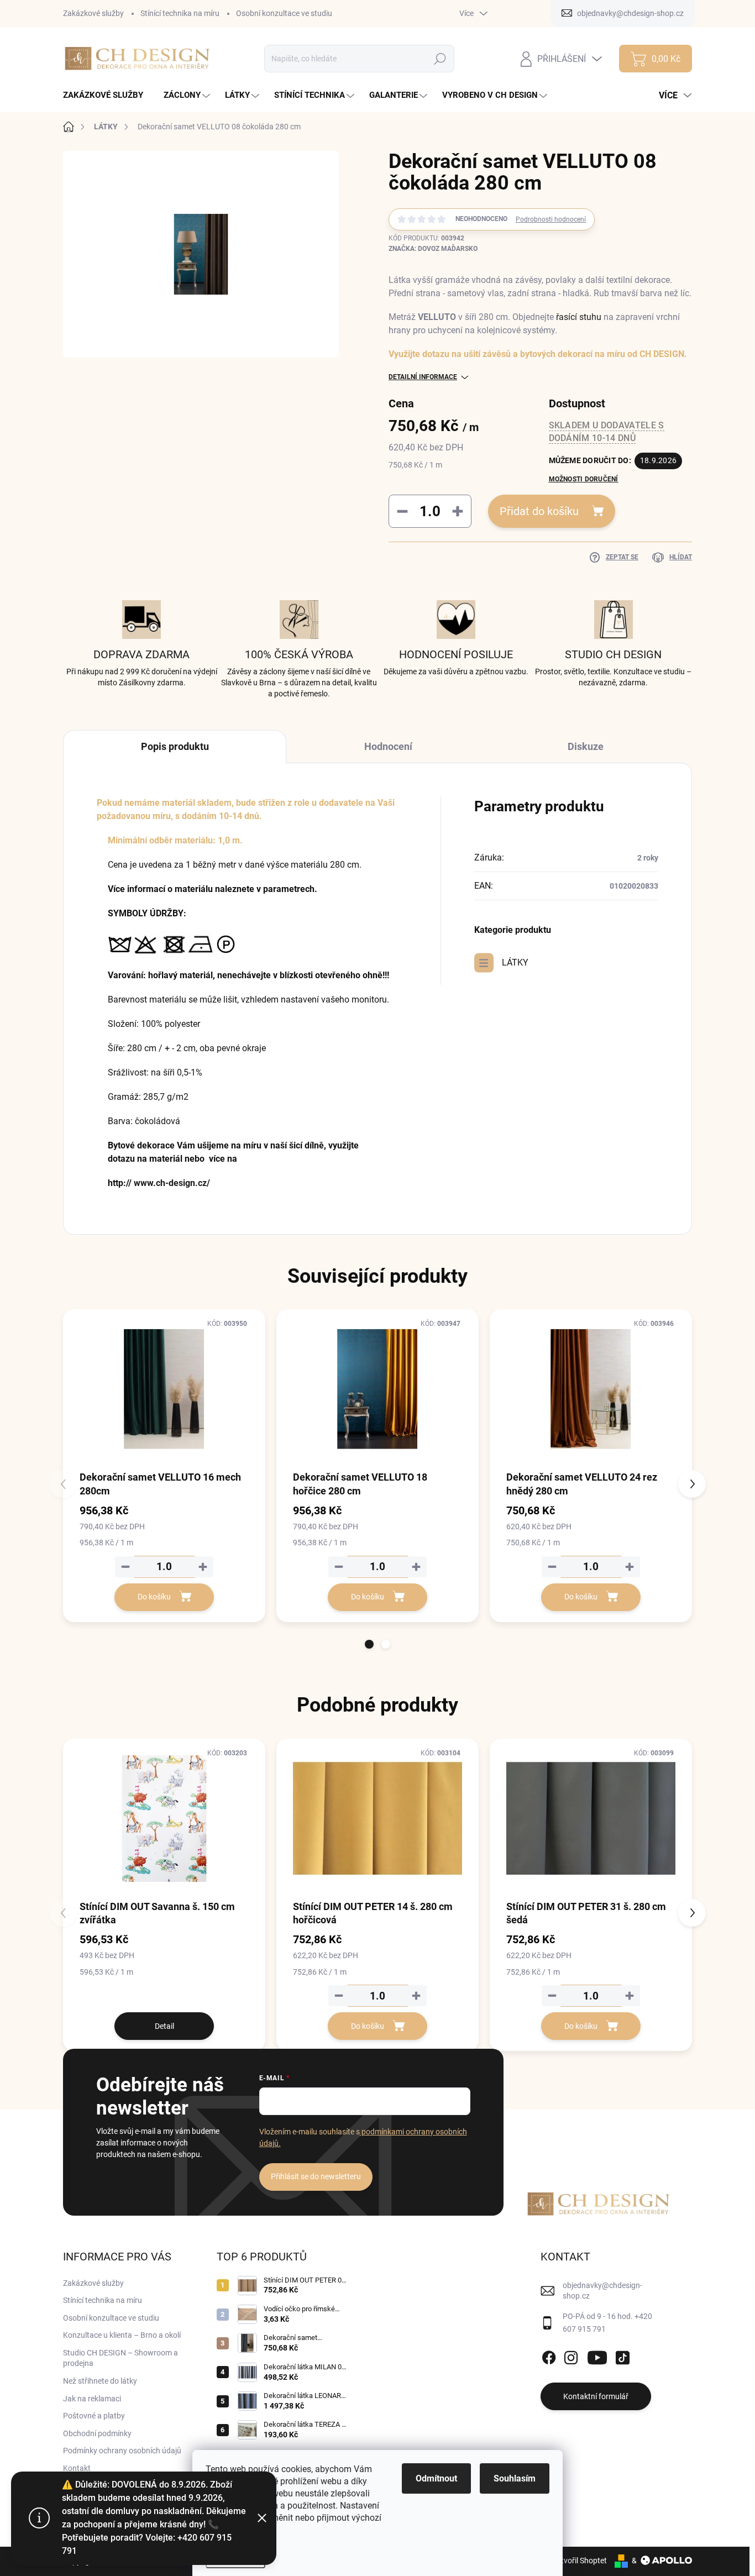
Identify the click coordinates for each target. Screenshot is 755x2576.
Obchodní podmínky (97, 2433)
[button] (369, 1644)
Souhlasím (515, 2478)
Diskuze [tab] (586, 746)
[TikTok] (622, 2355)
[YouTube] (597, 2355)
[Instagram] (571, 2355)
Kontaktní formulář (596, 2396)
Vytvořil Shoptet (580, 2561)
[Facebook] (549, 2355)
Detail (164, 2026)
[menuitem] (107, 95)
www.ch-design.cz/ (172, 1183)
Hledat (440, 59)
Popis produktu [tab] (175, 746)
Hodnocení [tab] (388, 746)
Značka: (433, 249)
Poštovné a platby (94, 2416)
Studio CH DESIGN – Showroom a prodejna (120, 2358)
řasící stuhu (579, 317)
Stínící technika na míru (180, 13)
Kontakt (77, 2468)
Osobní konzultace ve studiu (284, 13)
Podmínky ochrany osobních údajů (122, 2451)
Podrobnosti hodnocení (551, 219)
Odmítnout (436, 2478)
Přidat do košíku (539, 511)
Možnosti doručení (584, 479)
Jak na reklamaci (92, 2399)
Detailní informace (423, 377)
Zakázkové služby (93, 13)
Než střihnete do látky (100, 2381)
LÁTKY (515, 962)
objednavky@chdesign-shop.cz (602, 2291)
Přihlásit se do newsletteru (316, 2176)
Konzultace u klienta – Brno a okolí (122, 2335)
